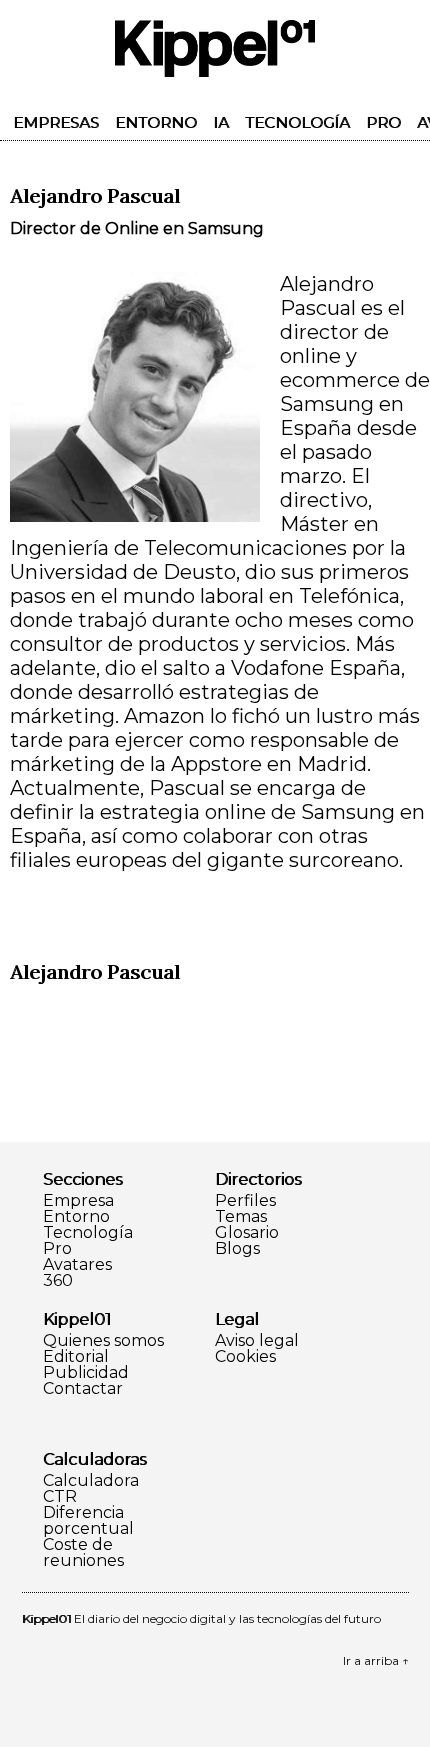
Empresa (78, 1201)
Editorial (76, 1357)
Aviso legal (257, 1341)
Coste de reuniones (83, 1553)
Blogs (237, 1249)
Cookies (245, 1357)
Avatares (77, 1265)
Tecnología (297, 122)
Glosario (247, 1233)
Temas (241, 1217)
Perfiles (245, 1201)
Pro (383, 122)
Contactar (83, 1389)
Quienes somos (103, 1341)
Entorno (156, 122)
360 (58, 1281)
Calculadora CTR (91, 1489)
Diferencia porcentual (88, 1521)
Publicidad (86, 1373)
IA (221, 122)
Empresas (56, 122)
